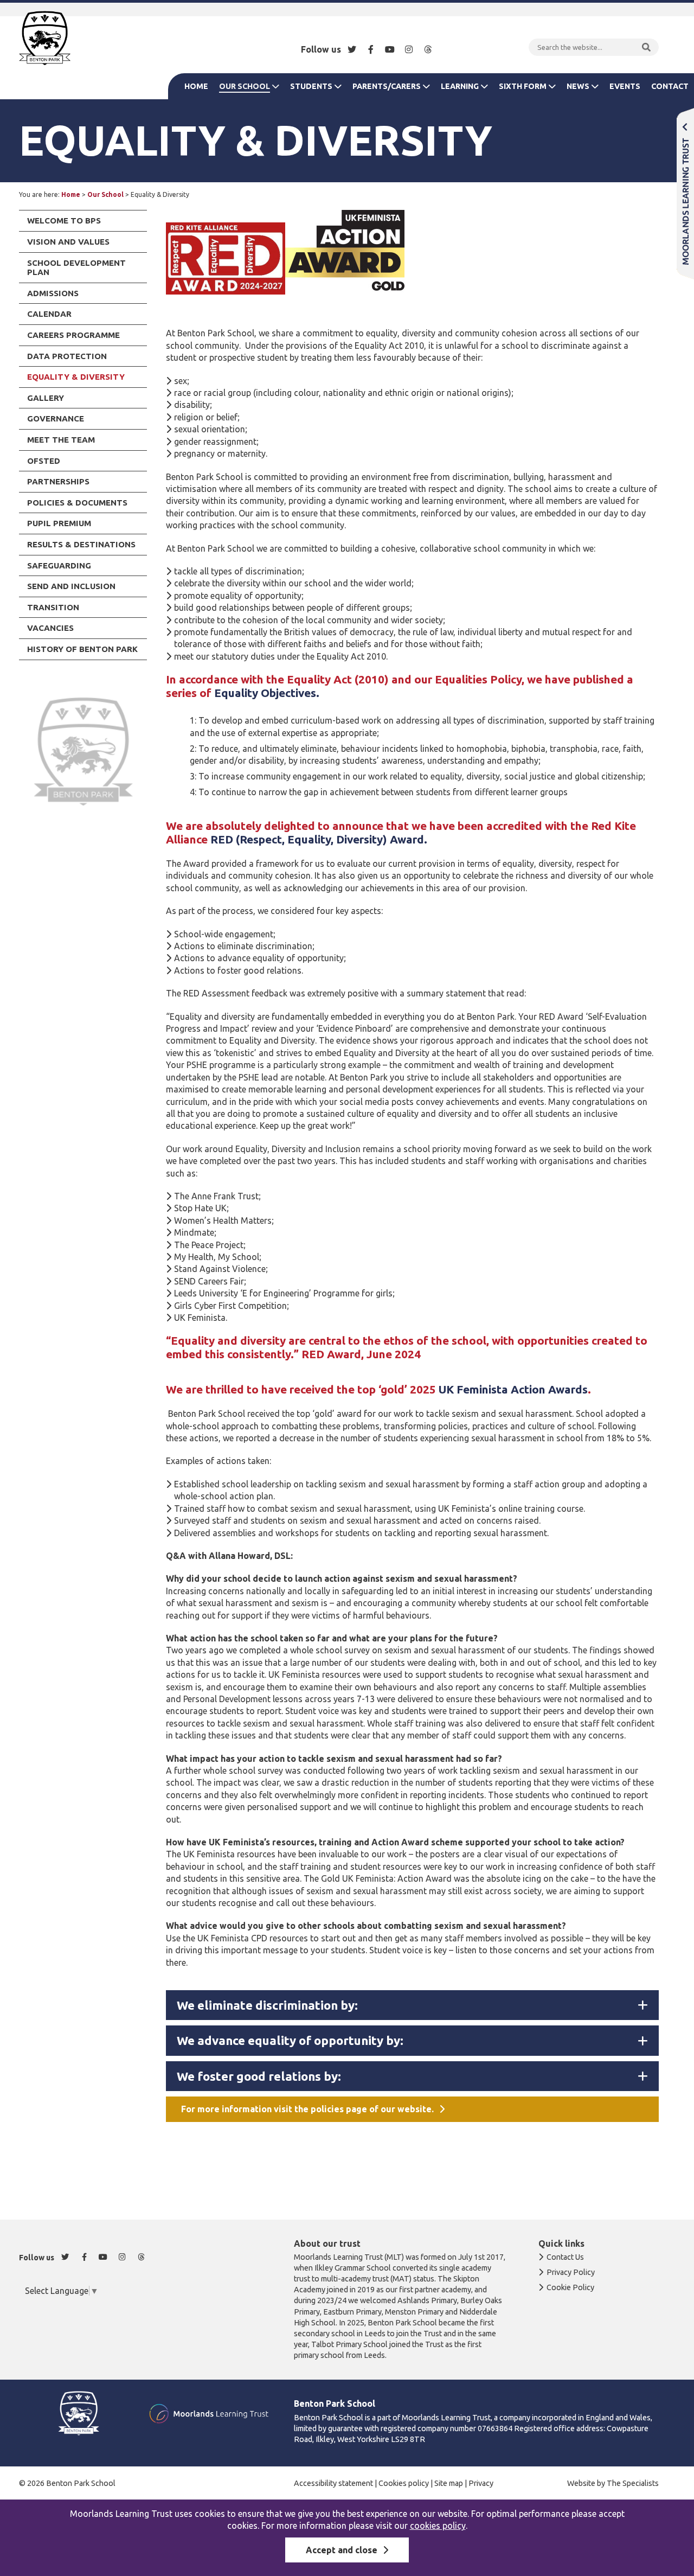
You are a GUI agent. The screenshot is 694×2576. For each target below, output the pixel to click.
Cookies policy (404, 2483)
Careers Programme (73, 335)
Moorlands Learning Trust (685, 193)
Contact (670, 86)
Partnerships (58, 481)
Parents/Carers (387, 86)
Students (311, 86)
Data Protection (67, 356)
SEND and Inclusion (71, 586)
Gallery (46, 398)
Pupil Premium (59, 523)
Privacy (481, 2483)
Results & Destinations (81, 544)
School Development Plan (76, 268)
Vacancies (50, 628)
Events (625, 86)
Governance (56, 418)
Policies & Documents (77, 503)
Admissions (53, 293)
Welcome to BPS (64, 220)
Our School (245, 86)
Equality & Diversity (76, 377)
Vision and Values (68, 242)
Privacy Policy (571, 2272)
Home (196, 86)
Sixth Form (523, 86)
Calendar (49, 314)
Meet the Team (61, 440)
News (578, 86)
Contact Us (565, 2257)
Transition (53, 607)
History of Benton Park (82, 649)
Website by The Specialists (613, 2483)
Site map (449, 2483)
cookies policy (438, 2526)
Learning (460, 86)
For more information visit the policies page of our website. (307, 2109)
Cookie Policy (570, 2287)
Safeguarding (59, 565)
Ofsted (44, 461)
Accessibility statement (333, 2483)
